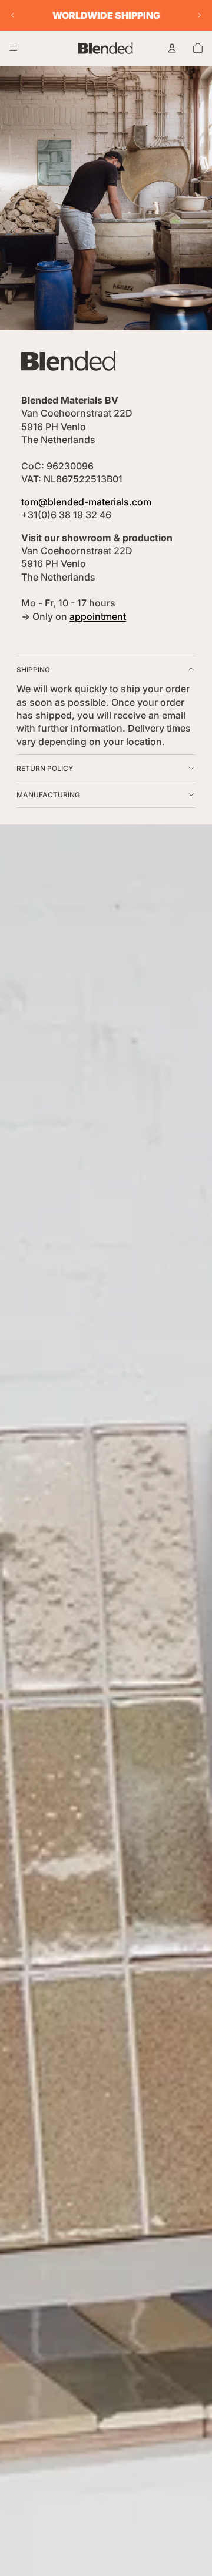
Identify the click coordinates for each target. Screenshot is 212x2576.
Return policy (45, 768)
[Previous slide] (13, 15)
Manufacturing (48, 795)
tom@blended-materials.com (86, 502)
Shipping (33, 670)
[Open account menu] (172, 48)
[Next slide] (199, 15)
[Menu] (14, 48)
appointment (98, 616)
